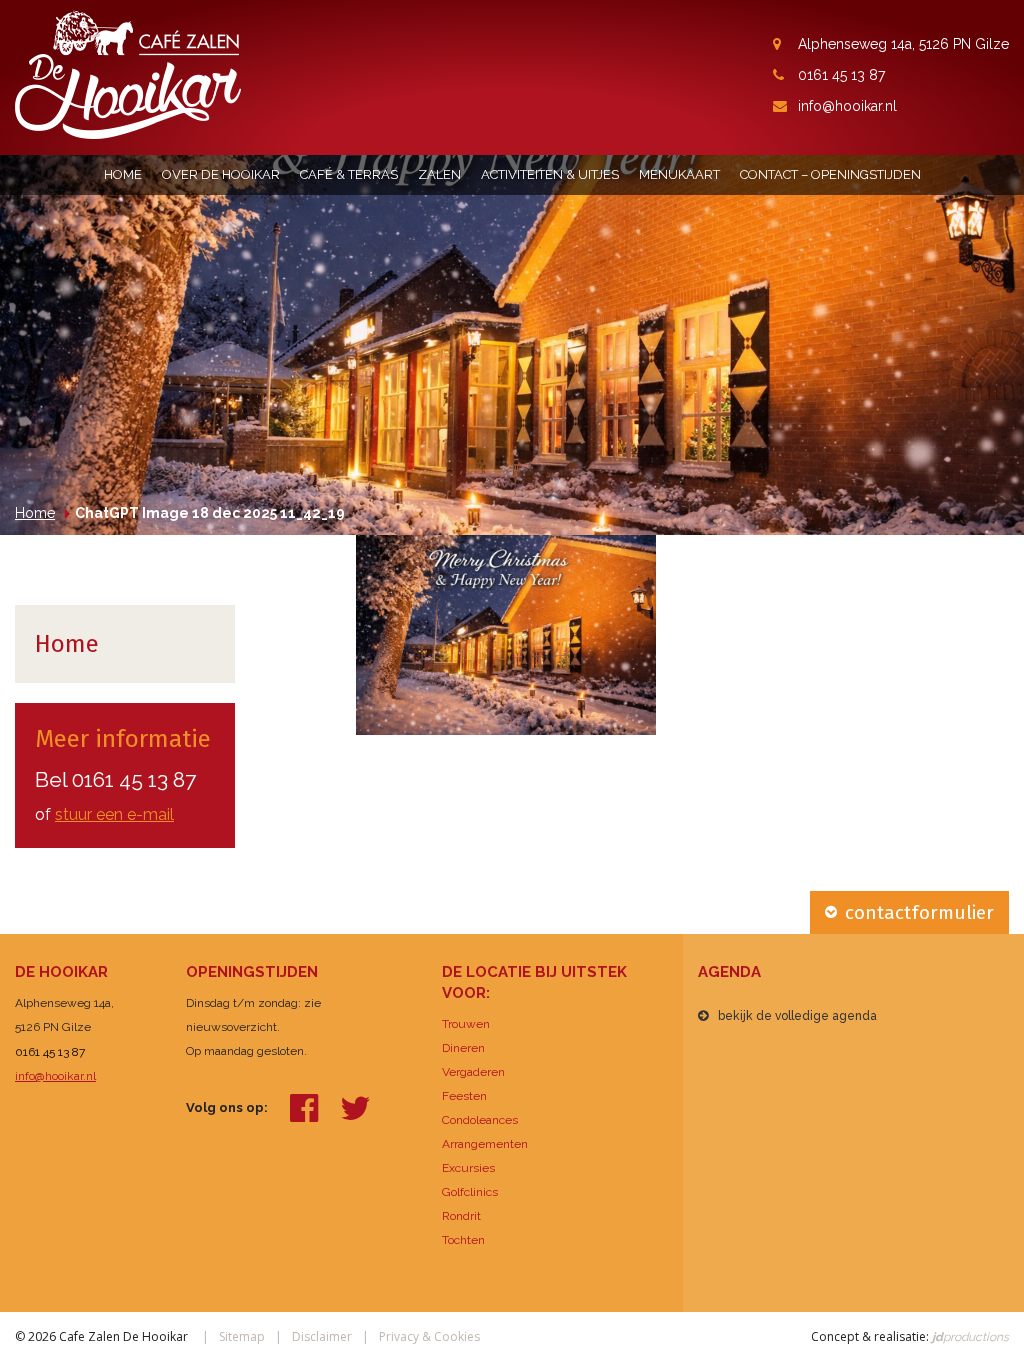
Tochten (463, 1240)
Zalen (439, 174)
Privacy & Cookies (429, 1336)
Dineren (463, 1048)
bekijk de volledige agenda (797, 1016)
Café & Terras (349, 174)
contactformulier (919, 912)
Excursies (468, 1168)
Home (123, 174)
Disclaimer (322, 1336)
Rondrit (461, 1216)
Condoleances (480, 1120)
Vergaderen (473, 1072)
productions (969, 1337)
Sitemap (242, 1336)
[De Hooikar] (128, 73)
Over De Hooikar (221, 174)
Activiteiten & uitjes (550, 174)
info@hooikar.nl (847, 106)
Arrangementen (485, 1144)
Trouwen (466, 1024)
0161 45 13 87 (841, 75)
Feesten (464, 1096)
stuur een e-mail (114, 814)
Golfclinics (470, 1192)
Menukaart (679, 174)
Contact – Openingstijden (830, 174)
